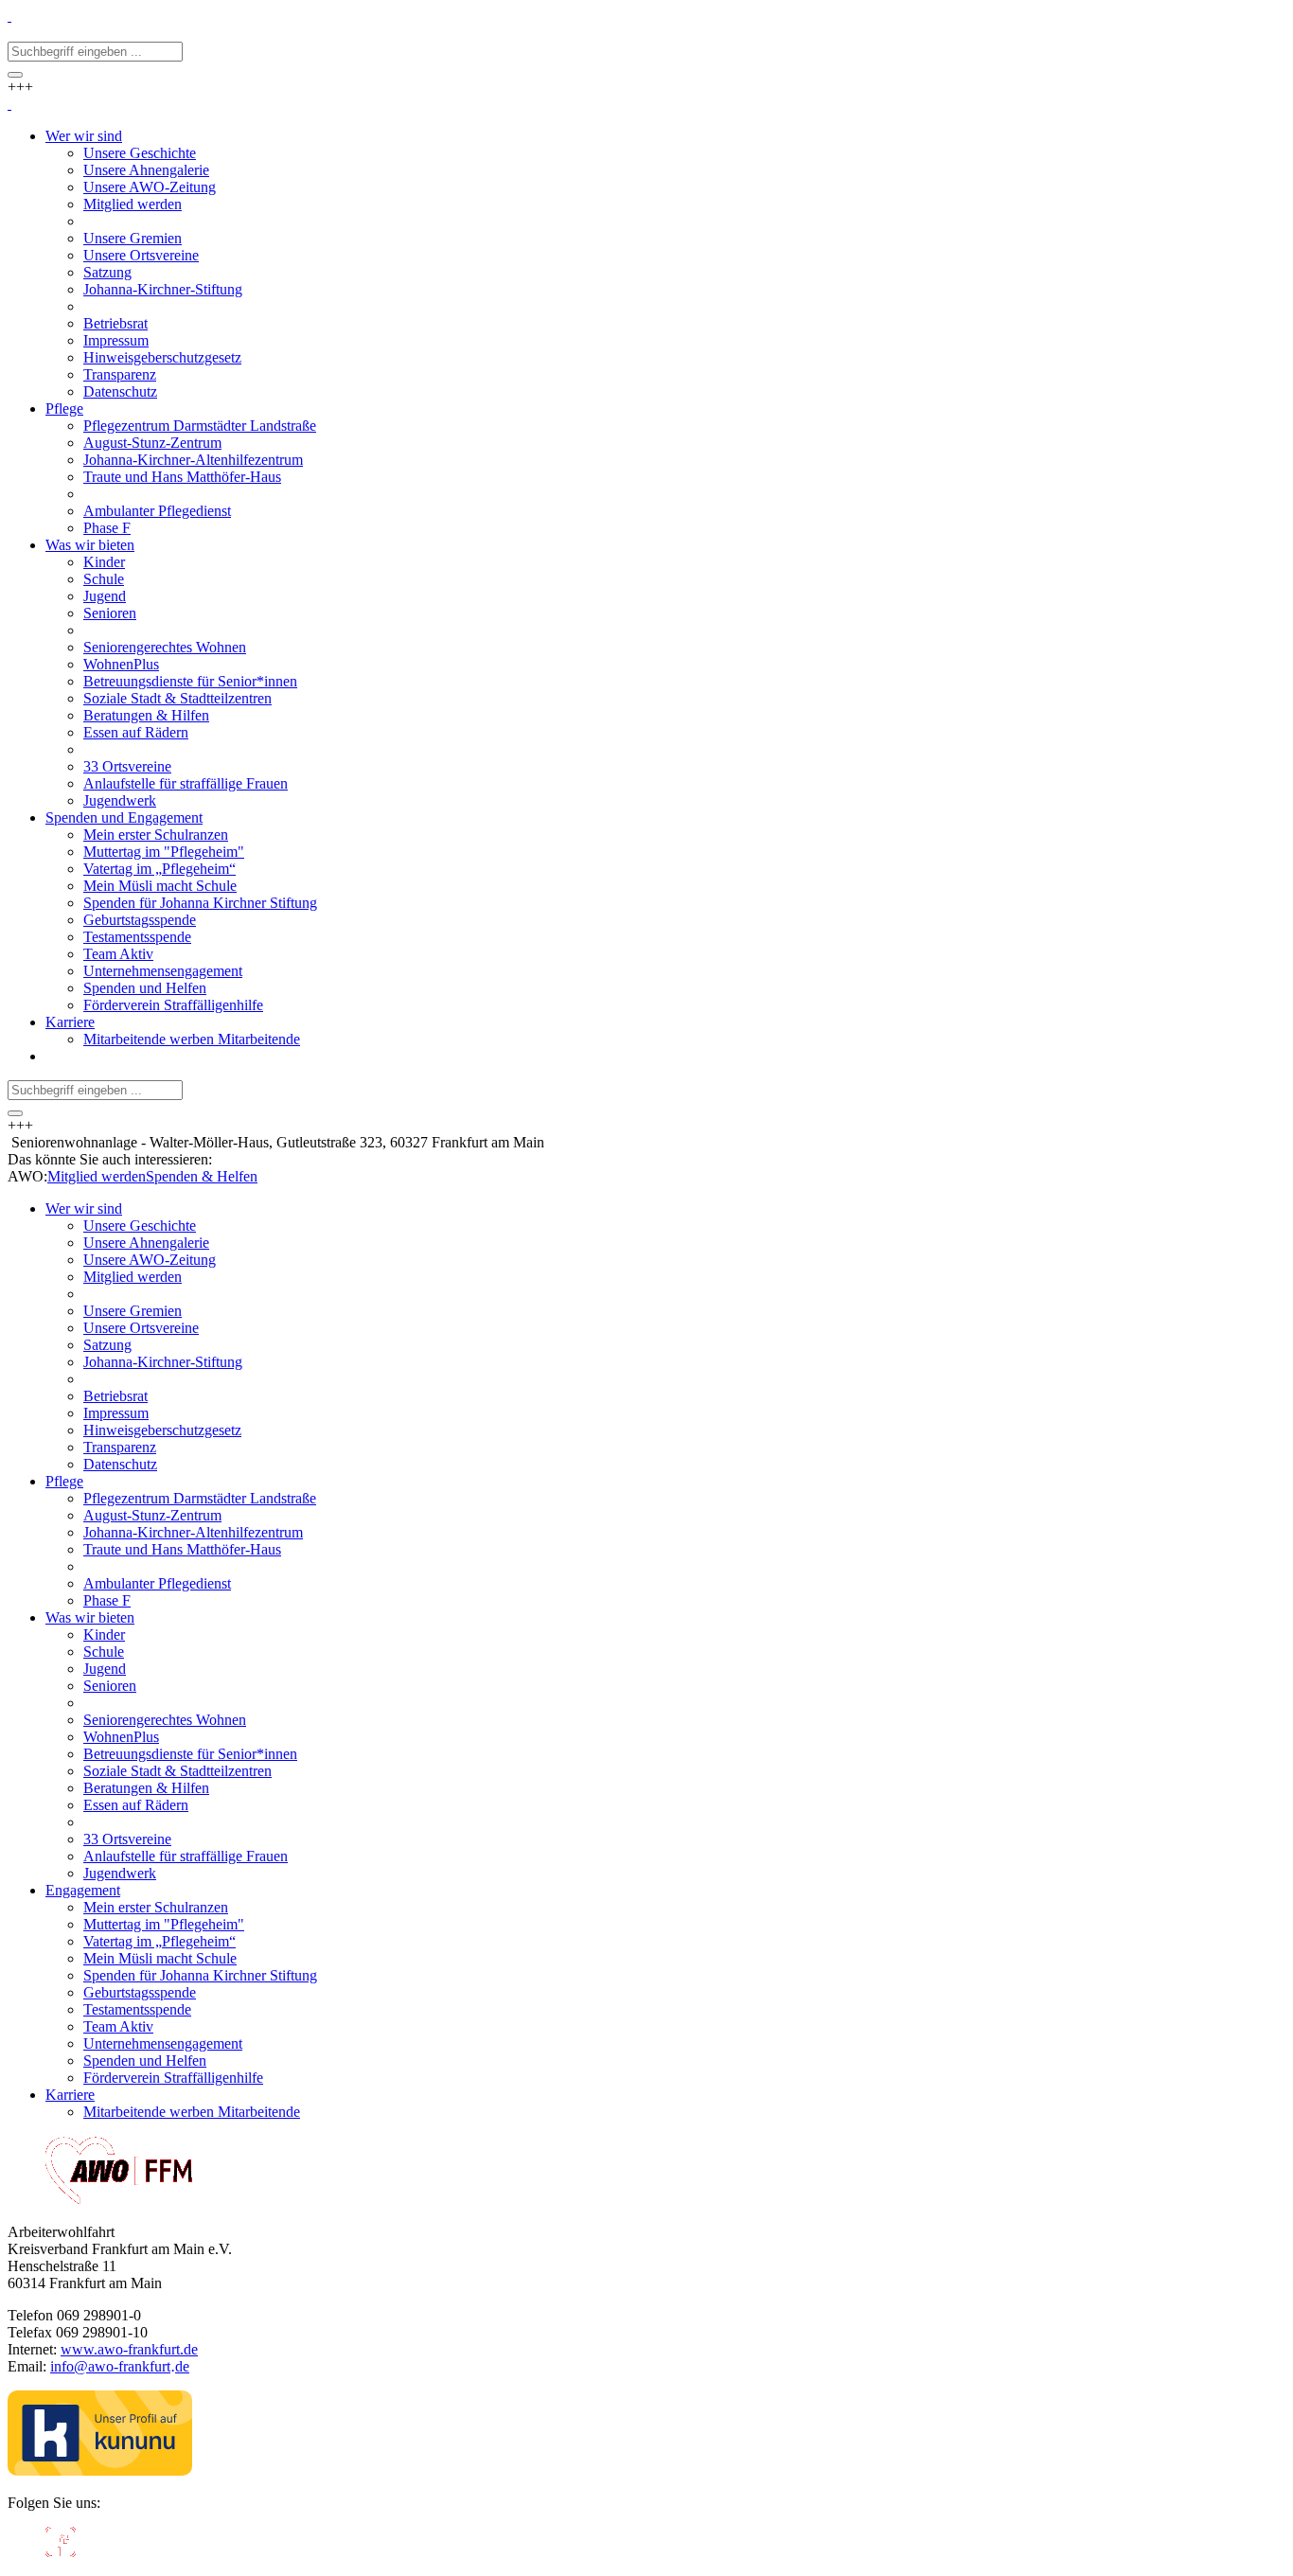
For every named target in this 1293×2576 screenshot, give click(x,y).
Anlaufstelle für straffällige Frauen (186, 1856)
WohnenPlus (121, 1737)
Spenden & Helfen (202, 1176)
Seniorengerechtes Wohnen (165, 1720)
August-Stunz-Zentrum (152, 1515)
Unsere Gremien (133, 1311)
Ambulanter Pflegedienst (157, 1583)
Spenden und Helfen (145, 2061)
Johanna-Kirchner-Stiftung (163, 1362)
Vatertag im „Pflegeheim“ (159, 1941)
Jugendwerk (120, 1873)
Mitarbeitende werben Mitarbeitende (192, 2112)
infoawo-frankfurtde (120, 2366)
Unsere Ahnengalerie (146, 1243)
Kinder (104, 1634)
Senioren (110, 1686)
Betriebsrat (115, 1396)
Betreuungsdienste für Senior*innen (190, 1754)
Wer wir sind (84, 1208)
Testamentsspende (137, 2009)
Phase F (107, 1600)
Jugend (105, 1669)
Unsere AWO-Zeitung (150, 1260)
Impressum (116, 1413)
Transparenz (120, 1447)
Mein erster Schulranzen (156, 1907)
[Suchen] (15, 75)
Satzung (107, 1345)
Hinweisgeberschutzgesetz (162, 1430)
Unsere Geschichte (140, 1226)
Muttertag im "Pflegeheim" (164, 1924)
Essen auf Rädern (136, 1805)
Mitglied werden (97, 1176)
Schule (104, 1652)
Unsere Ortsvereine (141, 1328)
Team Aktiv (118, 2026)
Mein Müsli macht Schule (160, 1958)
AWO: (27, 1176)
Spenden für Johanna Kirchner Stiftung (200, 1975)
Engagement (83, 1890)
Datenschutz (120, 1464)
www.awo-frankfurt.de (129, 2349)
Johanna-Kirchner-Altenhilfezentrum (193, 1532)
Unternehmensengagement (163, 2043)
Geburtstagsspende (140, 1992)
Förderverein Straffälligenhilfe (173, 2078)
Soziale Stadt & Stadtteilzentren (177, 1771)
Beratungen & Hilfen (146, 1788)
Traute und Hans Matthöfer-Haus (182, 1549)
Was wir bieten (90, 1617)
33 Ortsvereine (127, 1839)
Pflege (64, 1481)
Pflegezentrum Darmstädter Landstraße (200, 1498)
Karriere (70, 2095)
